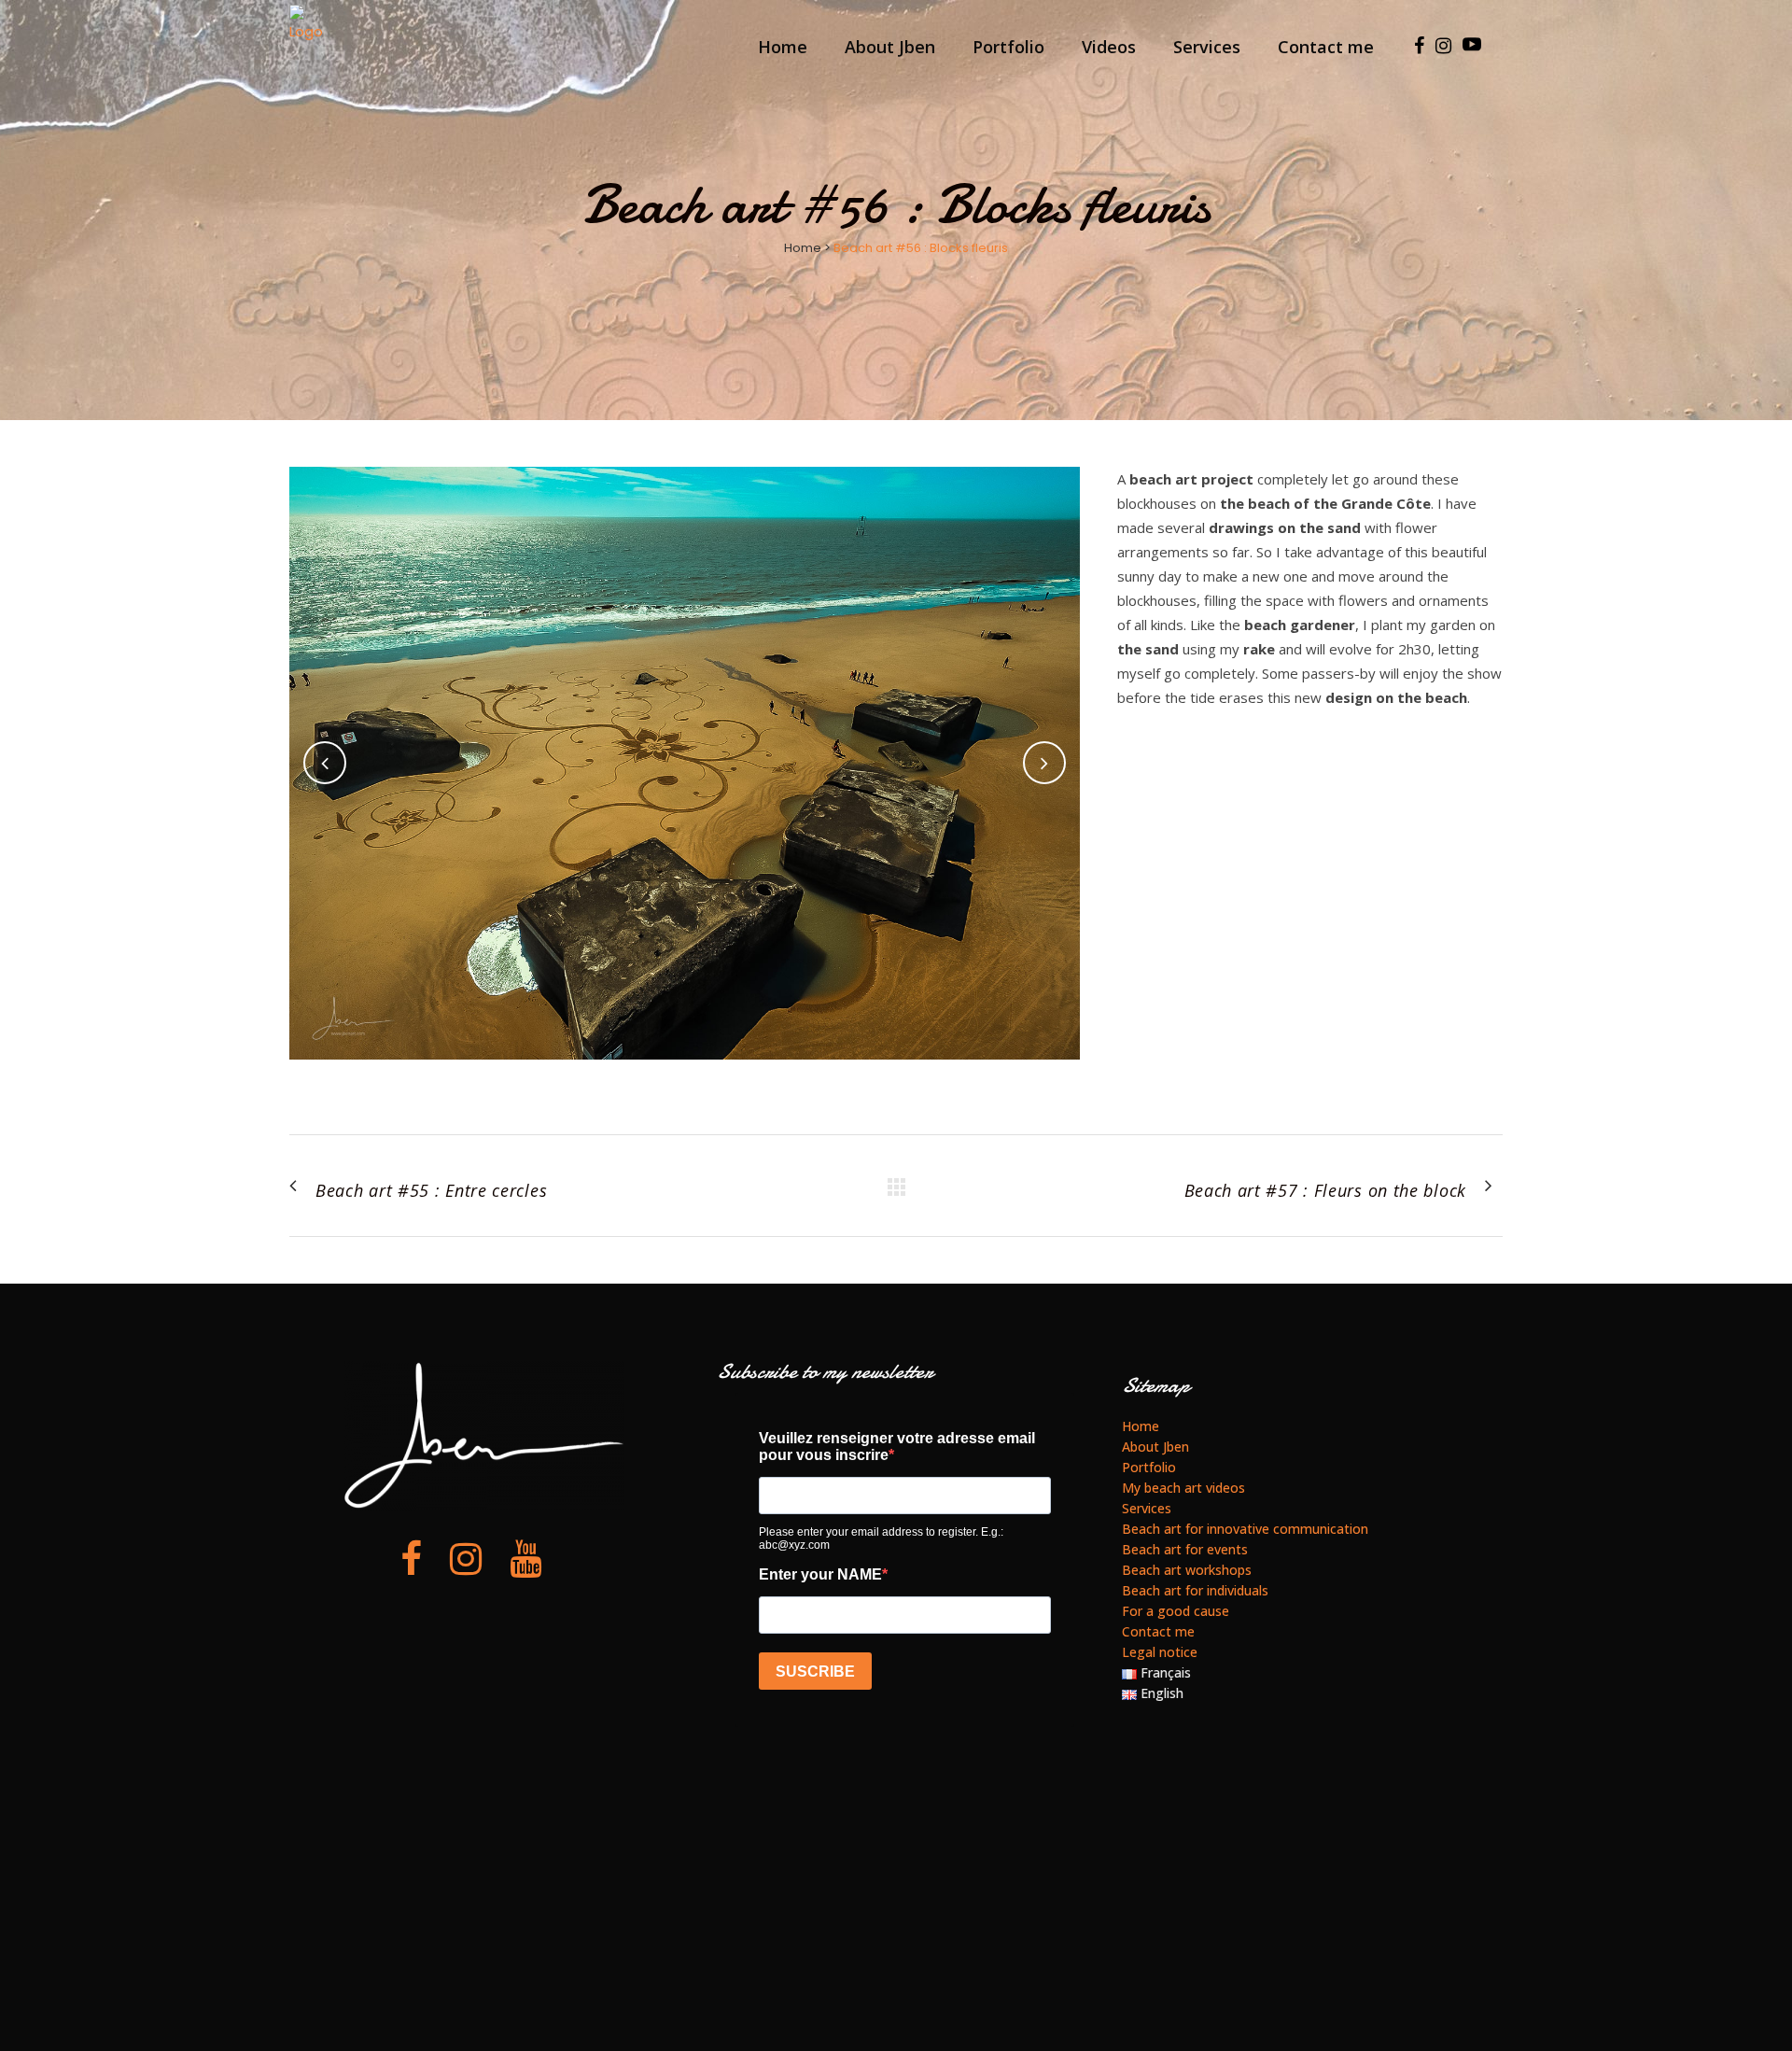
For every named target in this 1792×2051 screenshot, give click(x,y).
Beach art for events (1185, 1549)
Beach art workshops (1187, 1570)
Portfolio (1149, 1467)
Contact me (1158, 1631)
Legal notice (1160, 1652)
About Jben (1155, 1447)
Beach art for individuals (1195, 1590)
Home (803, 248)
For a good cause (1176, 1611)
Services (1147, 1508)
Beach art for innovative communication (1245, 1529)
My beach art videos (1183, 1488)
